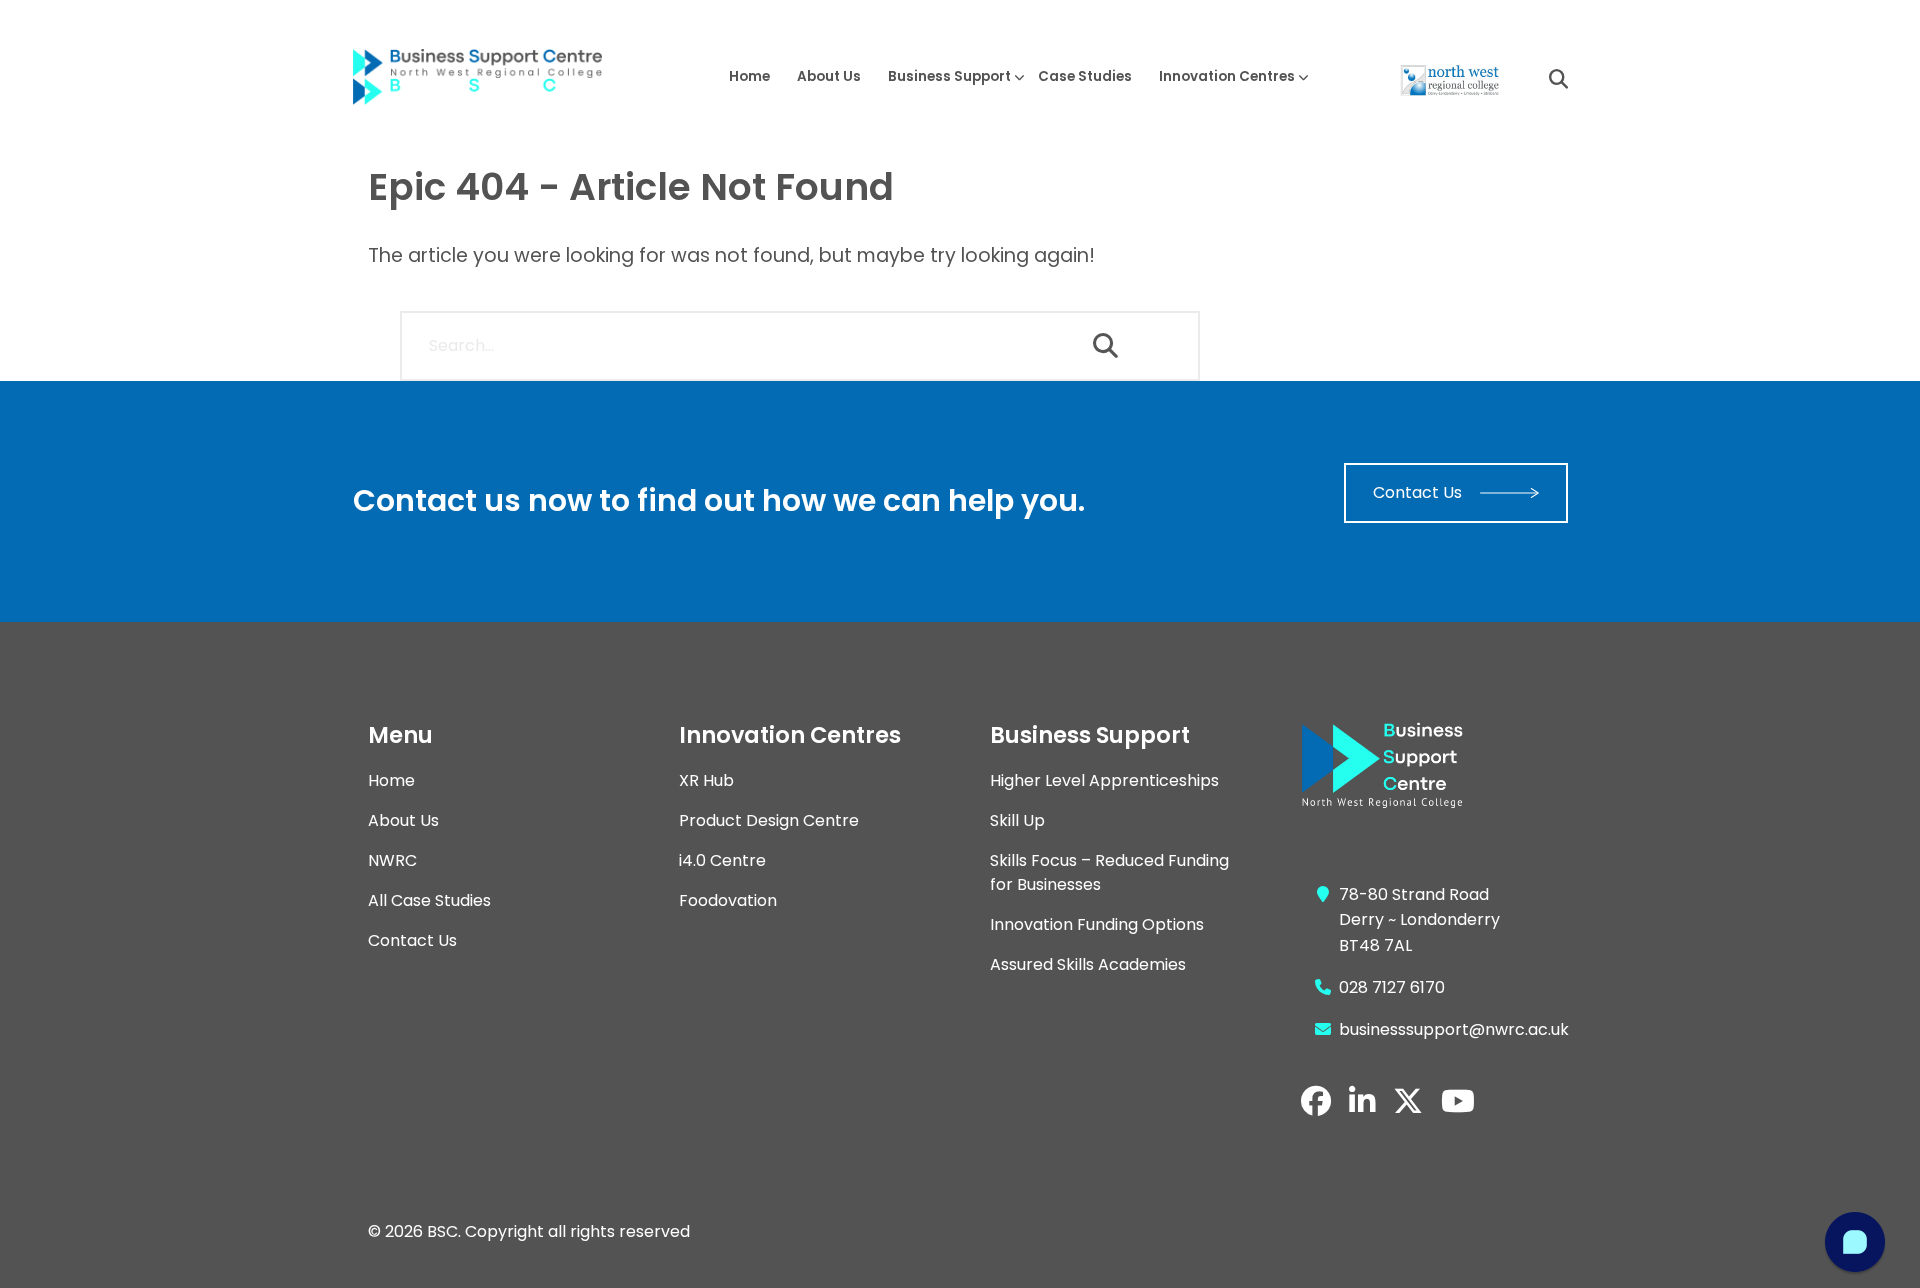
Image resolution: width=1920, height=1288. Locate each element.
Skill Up (1017, 820)
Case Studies (1085, 76)
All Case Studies (429, 900)
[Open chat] (1855, 1242)
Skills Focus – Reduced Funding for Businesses (1109, 872)
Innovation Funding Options (1097, 924)
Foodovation (728, 900)
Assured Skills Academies (1088, 964)
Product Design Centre (769, 820)
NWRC (392, 860)
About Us (829, 76)
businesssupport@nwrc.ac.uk (1454, 1029)
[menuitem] (749, 76)
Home (749, 76)
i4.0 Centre (722, 860)
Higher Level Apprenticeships (1104, 780)
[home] (493, 77)
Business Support (949, 76)
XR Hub (706, 780)
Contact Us (1417, 492)
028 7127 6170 (1392, 987)
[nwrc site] (1449, 79)
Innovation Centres (1227, 76)
